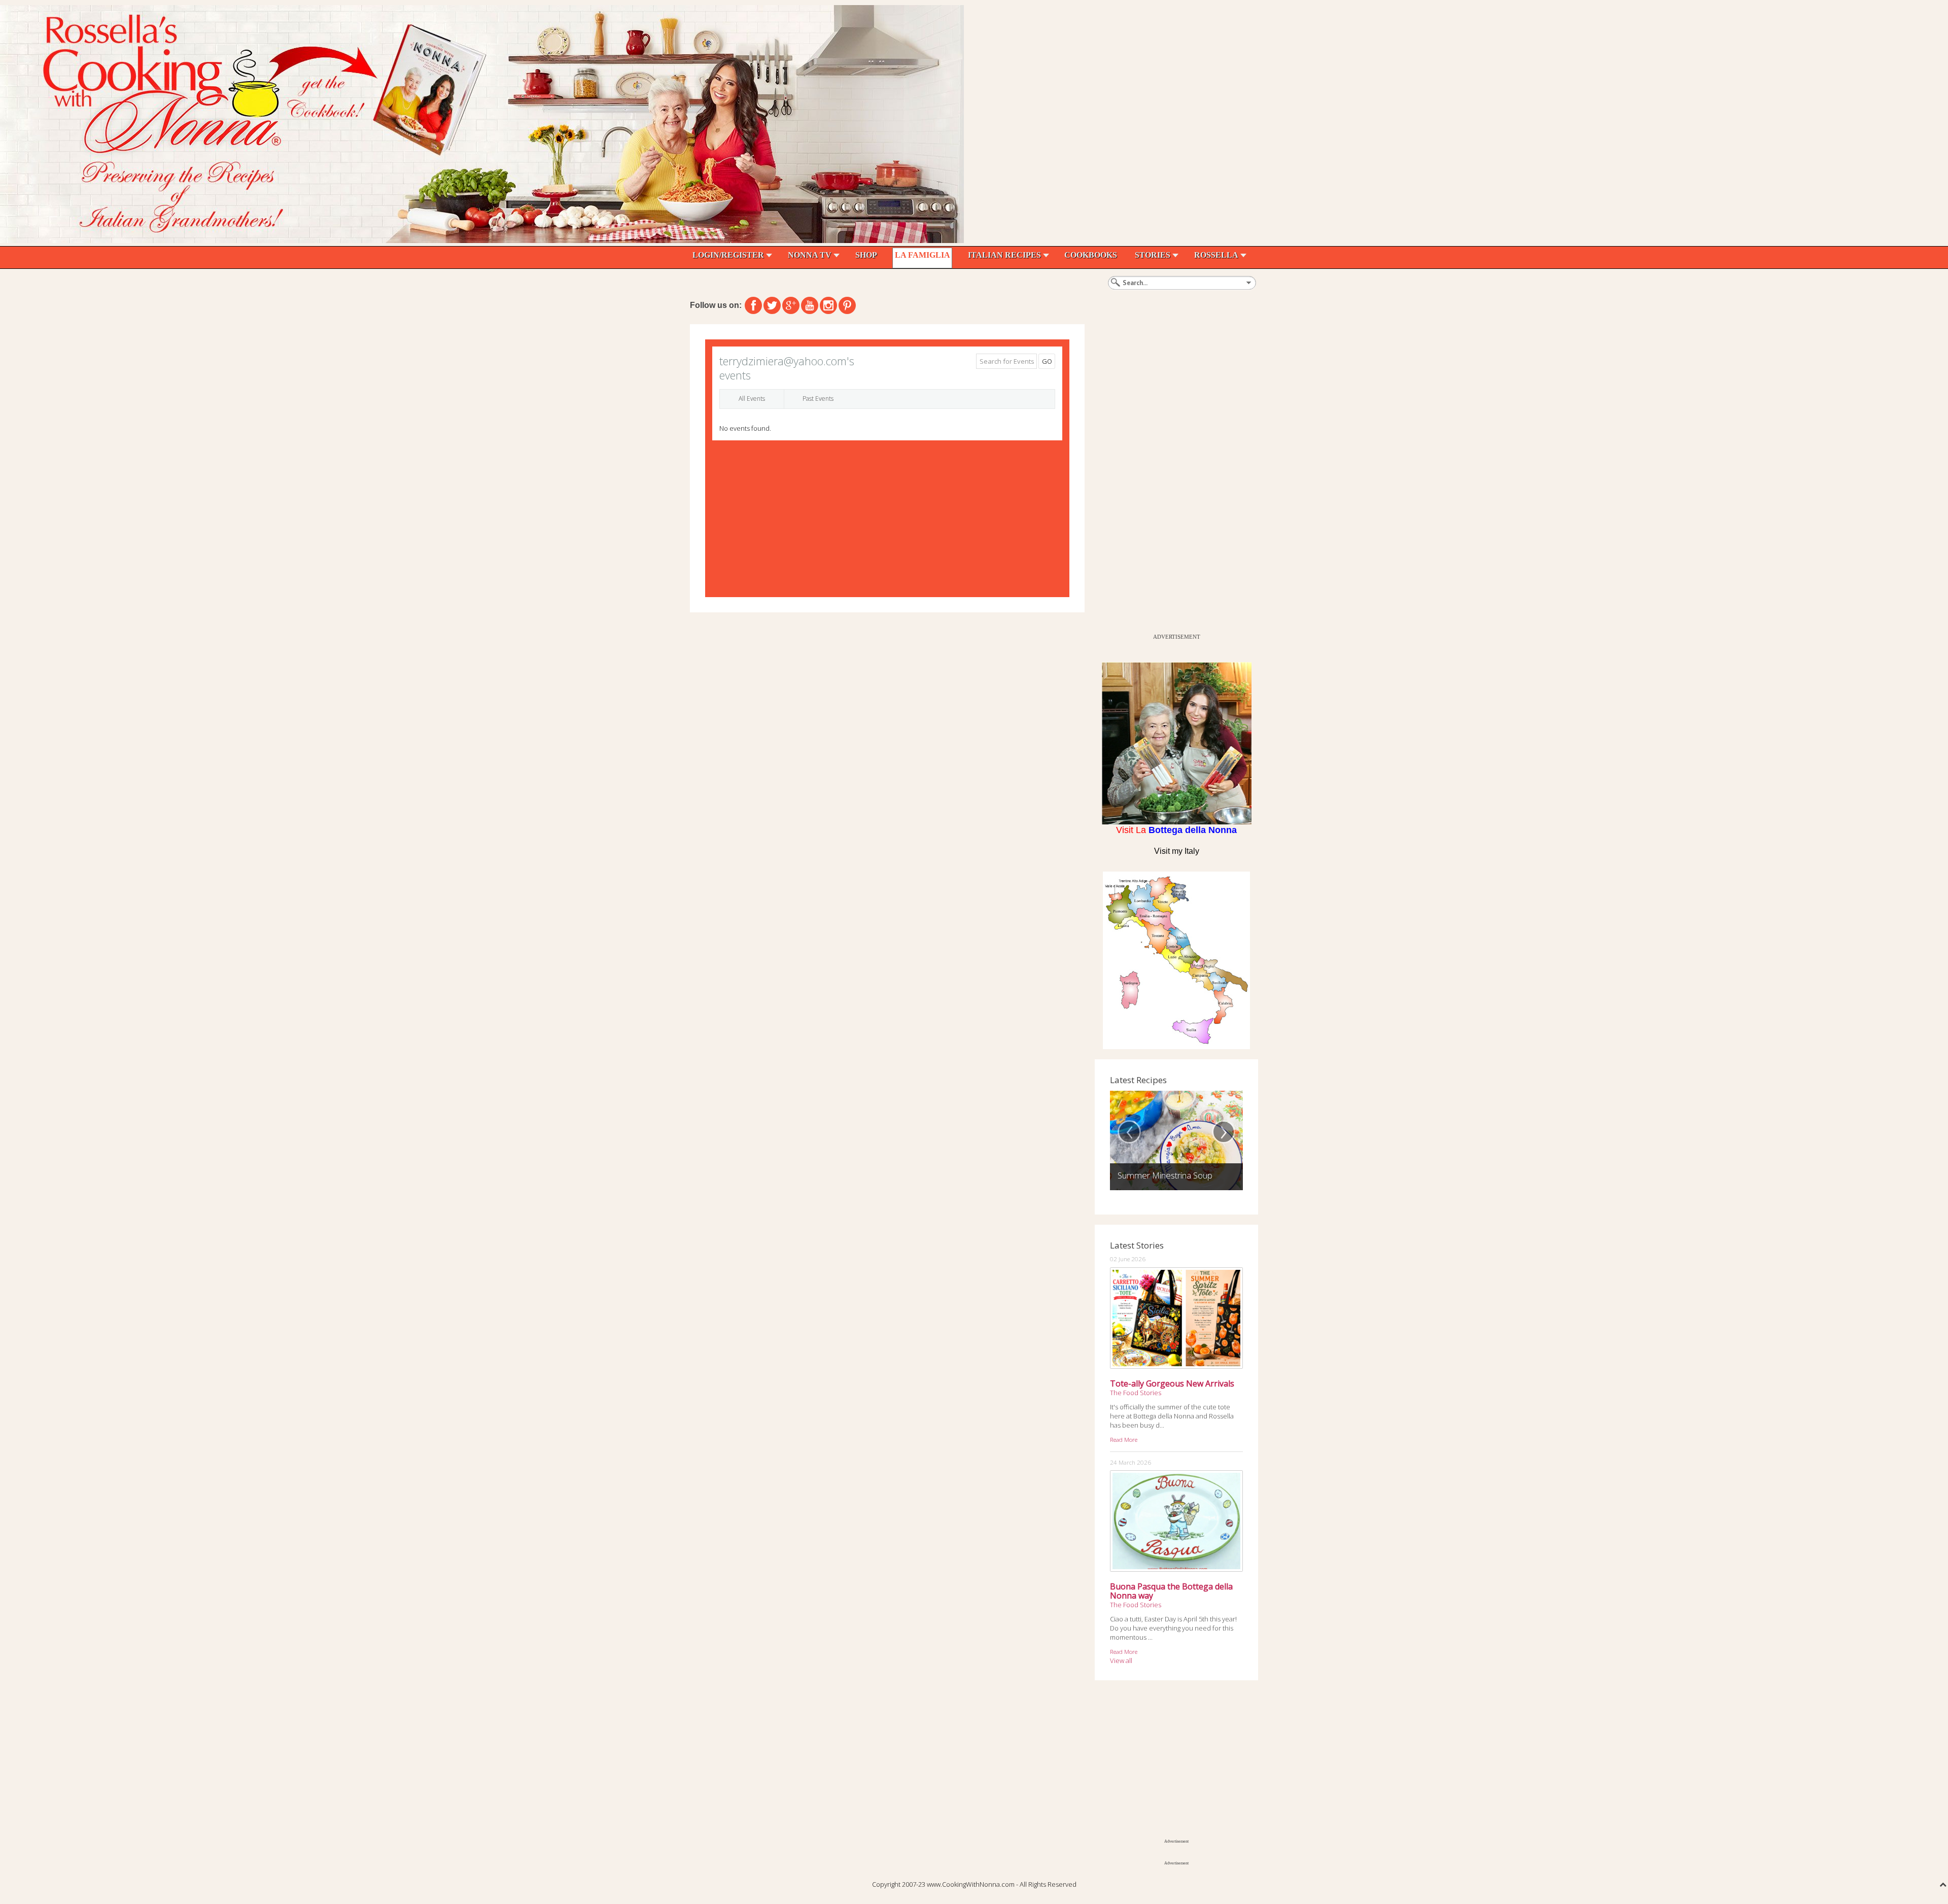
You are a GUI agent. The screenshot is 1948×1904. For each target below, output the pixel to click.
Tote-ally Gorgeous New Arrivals (1172, 1383)
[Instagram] (828, 305)
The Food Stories (1136, 1393)
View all (1121, 1660)
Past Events (818, 399)
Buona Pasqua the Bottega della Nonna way (1171, 1591)
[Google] (791, 305)
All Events (752, 399)
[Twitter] (772, 305)
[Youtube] (810, 305)
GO (1047, 361)
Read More (1124, 1439)
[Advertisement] (1171, 476)
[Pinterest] (847, 305)
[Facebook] (753, 305)
